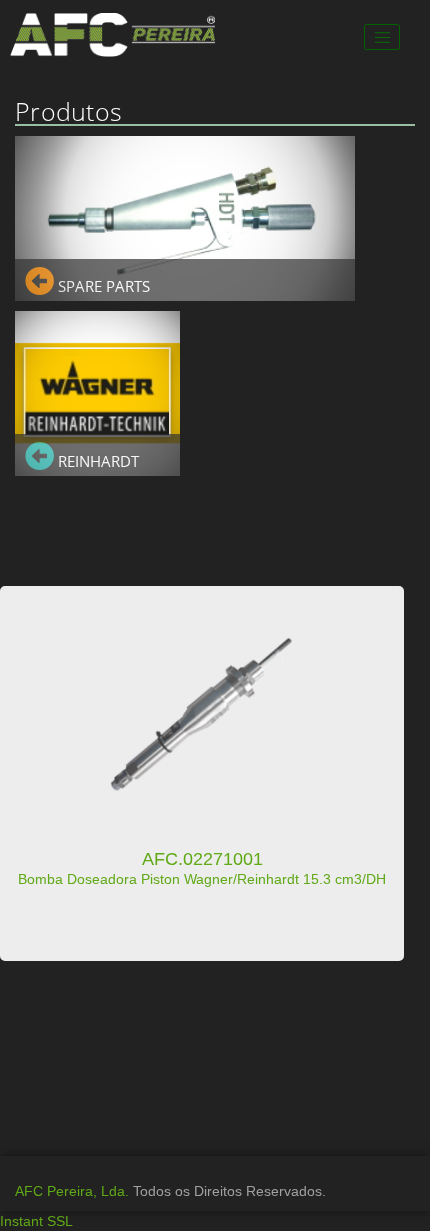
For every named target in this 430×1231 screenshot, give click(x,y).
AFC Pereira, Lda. (72, 1191)
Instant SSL (36, 1221)
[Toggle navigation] (382, 37)
